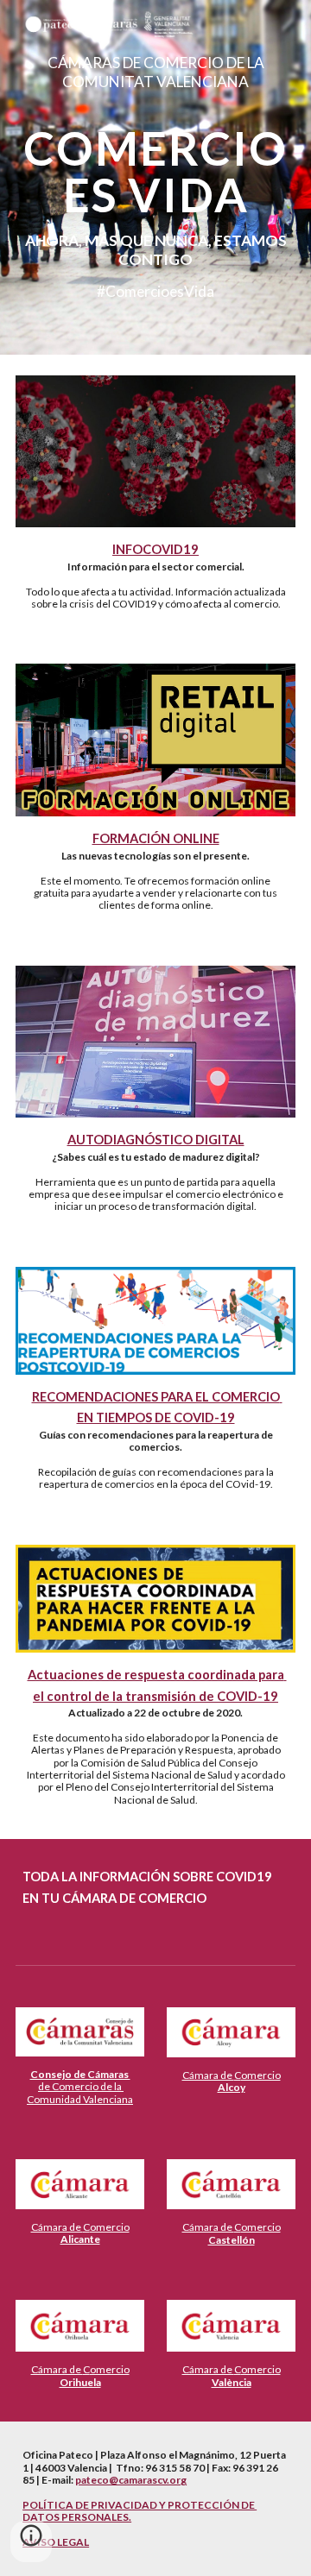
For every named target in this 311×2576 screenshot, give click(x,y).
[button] (31, 2541)
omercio (261, 2075)
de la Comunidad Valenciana (80, 2092)
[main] (155, 177)
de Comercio (68, 2086)
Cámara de (208, 2075)
